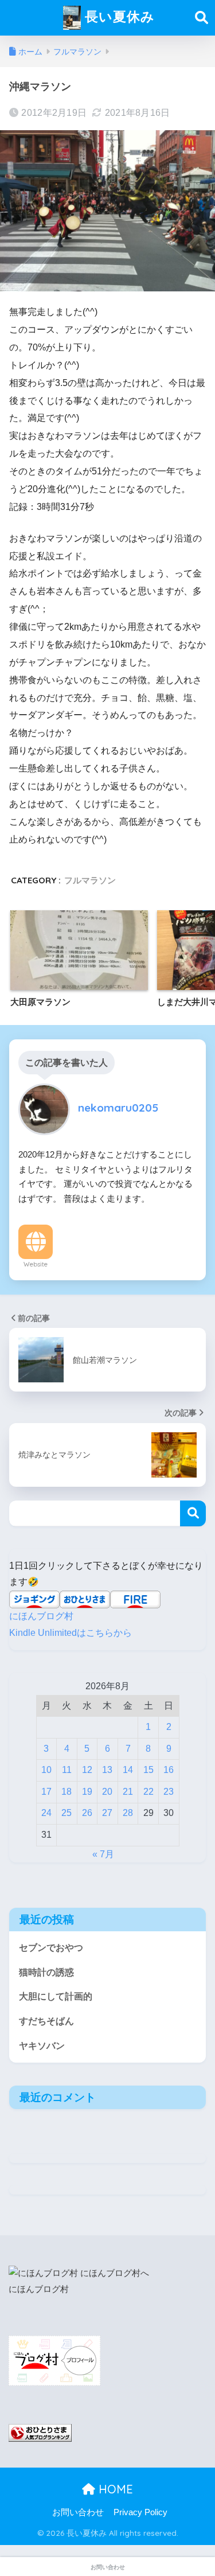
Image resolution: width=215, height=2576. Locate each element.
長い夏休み (118, 16)
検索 (193, 1513)
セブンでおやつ (51, 1948)
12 (87, 1770)
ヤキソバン (42, 2046)
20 (107, 1792)
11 (67, 1770)
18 (67, 1792)
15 (148, 1770)
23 (169, 1792)
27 (107, 1813)
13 (107, 1770)
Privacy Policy (140, 2512)
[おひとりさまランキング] (40, 2432)
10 (46, 1770)
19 (87, 1792)
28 (128, 1813)
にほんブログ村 (41, 1616)
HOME (114, 2489)
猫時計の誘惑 (46, 1972)
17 (46, 1792)
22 (148, 1792)
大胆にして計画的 (56, 1996)
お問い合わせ (78, 2512)
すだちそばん (46, 2021)
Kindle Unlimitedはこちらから (71, 1633)
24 (46, 1813)
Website (36, 1264)
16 (169, 1770)
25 (67, 1813)
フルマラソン (90, 880)
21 (128, 1792)
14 (128, 1770)
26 (87, 1813)
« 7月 (103, 1854)
